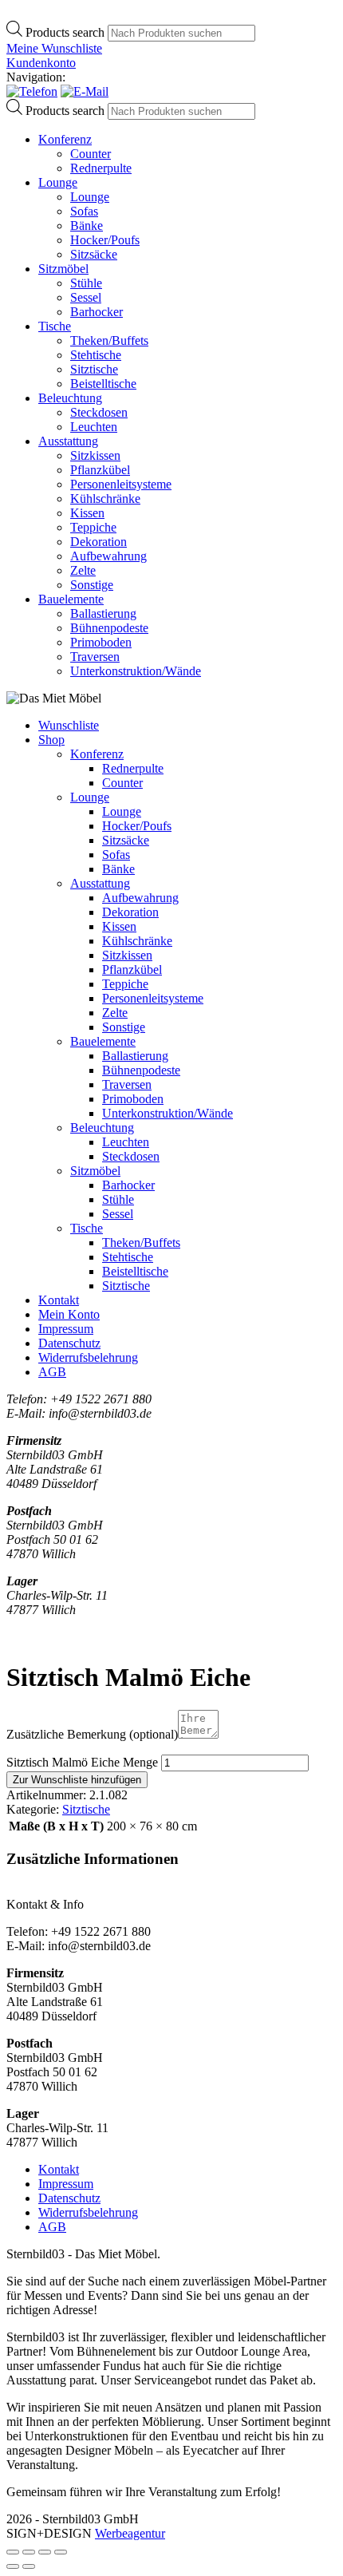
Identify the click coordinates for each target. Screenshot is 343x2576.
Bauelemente (71, 599)
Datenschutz (69, 1343)
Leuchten (94, 427)
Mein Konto (69, 1314)
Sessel (86, 297)
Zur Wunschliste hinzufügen (77, 1780)
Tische (55, 326)
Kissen (87, 513)
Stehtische (96, 355)
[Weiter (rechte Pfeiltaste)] (29, 2566)
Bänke (87, 226)
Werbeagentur (130, 2533)
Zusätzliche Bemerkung (92, 1734)
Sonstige (92, 585)
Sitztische (94, 369)
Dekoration (99, 542)
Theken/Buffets (109, 340)
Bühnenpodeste (109, 628)
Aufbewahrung (108, 556)
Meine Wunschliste (54, 48)
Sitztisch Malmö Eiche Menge (82, 1762)
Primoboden (101, 642)
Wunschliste (69, 725)
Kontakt (59, 1300)
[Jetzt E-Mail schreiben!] (85, 91)
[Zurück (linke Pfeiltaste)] (13, 2566)
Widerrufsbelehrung (88, 1357)
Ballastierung (103, 613)
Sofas (84, 211)
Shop (51, 740)
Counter (91, 154)
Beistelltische (103, 384)
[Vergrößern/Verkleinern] (13, 2552)
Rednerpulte (101, 168)
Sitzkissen (95, 455)
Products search (67, 32)
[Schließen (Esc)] (61, 2552)
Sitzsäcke (94, 254)
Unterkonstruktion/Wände (136, 671)
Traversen (95, 657)
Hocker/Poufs (105, 240)
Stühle (86, 283)
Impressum (66, 1329)
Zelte (83, 570)
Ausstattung (68, 441)
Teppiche (93, 527)
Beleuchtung (70, 398)
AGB (52, 1372)
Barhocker (97, 312)
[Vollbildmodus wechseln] (29, 2552)
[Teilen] (45, 2552)
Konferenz (65, 139)
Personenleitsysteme (121, 484)
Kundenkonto (41, 63)
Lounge (58, 182)
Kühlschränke (105, 499)
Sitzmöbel (63, 269)
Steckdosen (99, 412)
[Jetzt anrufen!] (32, 91)
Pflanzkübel (100, 470)
